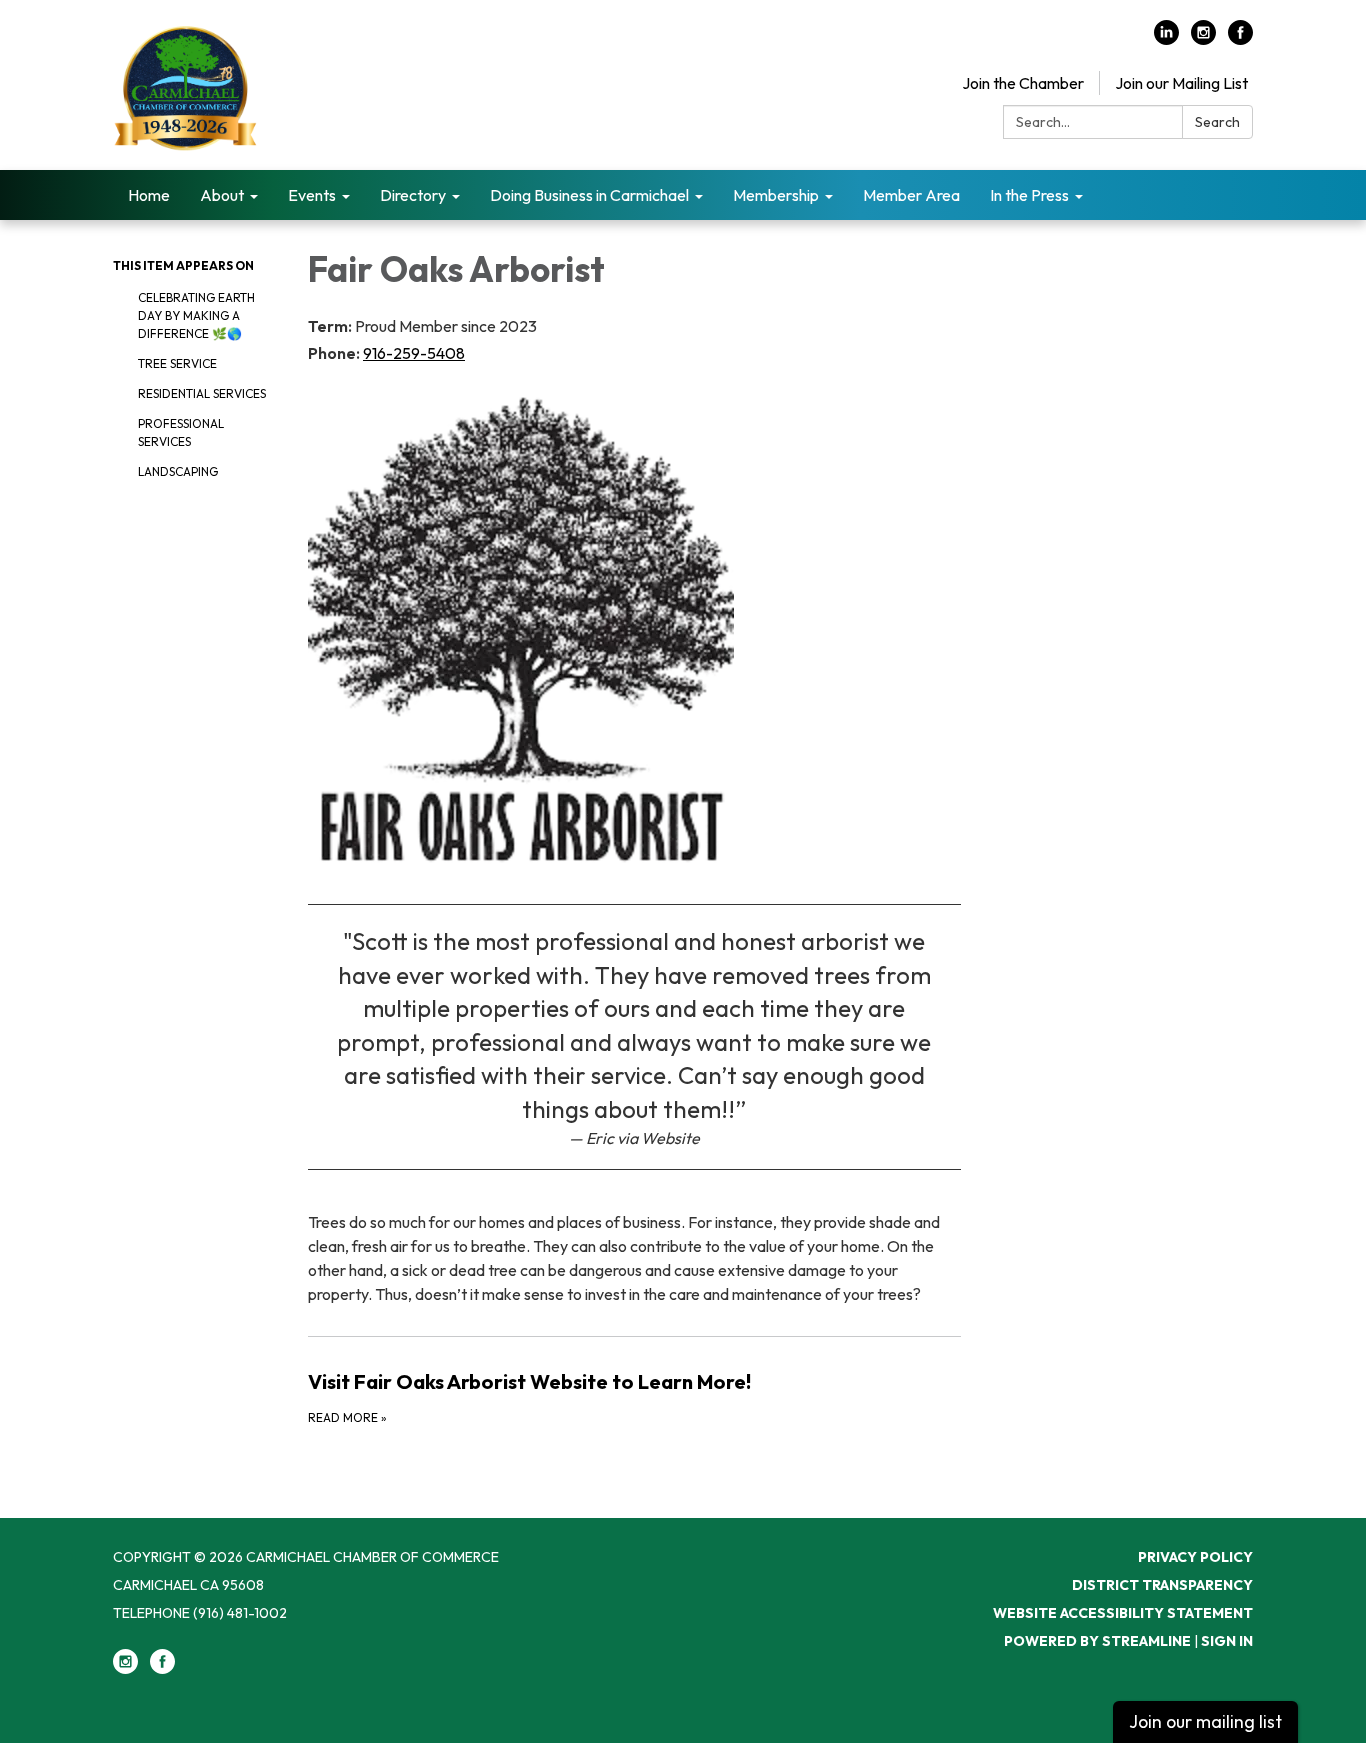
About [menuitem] (222, 195)
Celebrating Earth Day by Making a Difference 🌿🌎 (196, 315)
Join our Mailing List (1181, 83)
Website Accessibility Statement (1123, 1613)
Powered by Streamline (1097, 1641)
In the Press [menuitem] (1029, 195)
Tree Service (177, 363)
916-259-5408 (414, 353)
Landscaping (178, 471)
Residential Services (202, 393)
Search (1217, 122)
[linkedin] (1166, 39)
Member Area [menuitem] (911, 195)
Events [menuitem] (312, 195)
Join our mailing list (1205, 1721)
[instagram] (1203, 39)
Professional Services (181, 432)
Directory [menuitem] (413, 195)
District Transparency (1162, 1585)
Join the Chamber (1023, 83)
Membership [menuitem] (776, 195)
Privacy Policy (1195, 1557)
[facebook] (1240, 39)
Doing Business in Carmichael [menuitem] (589, 195)
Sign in (1227, 1641)
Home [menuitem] (149, 195)
